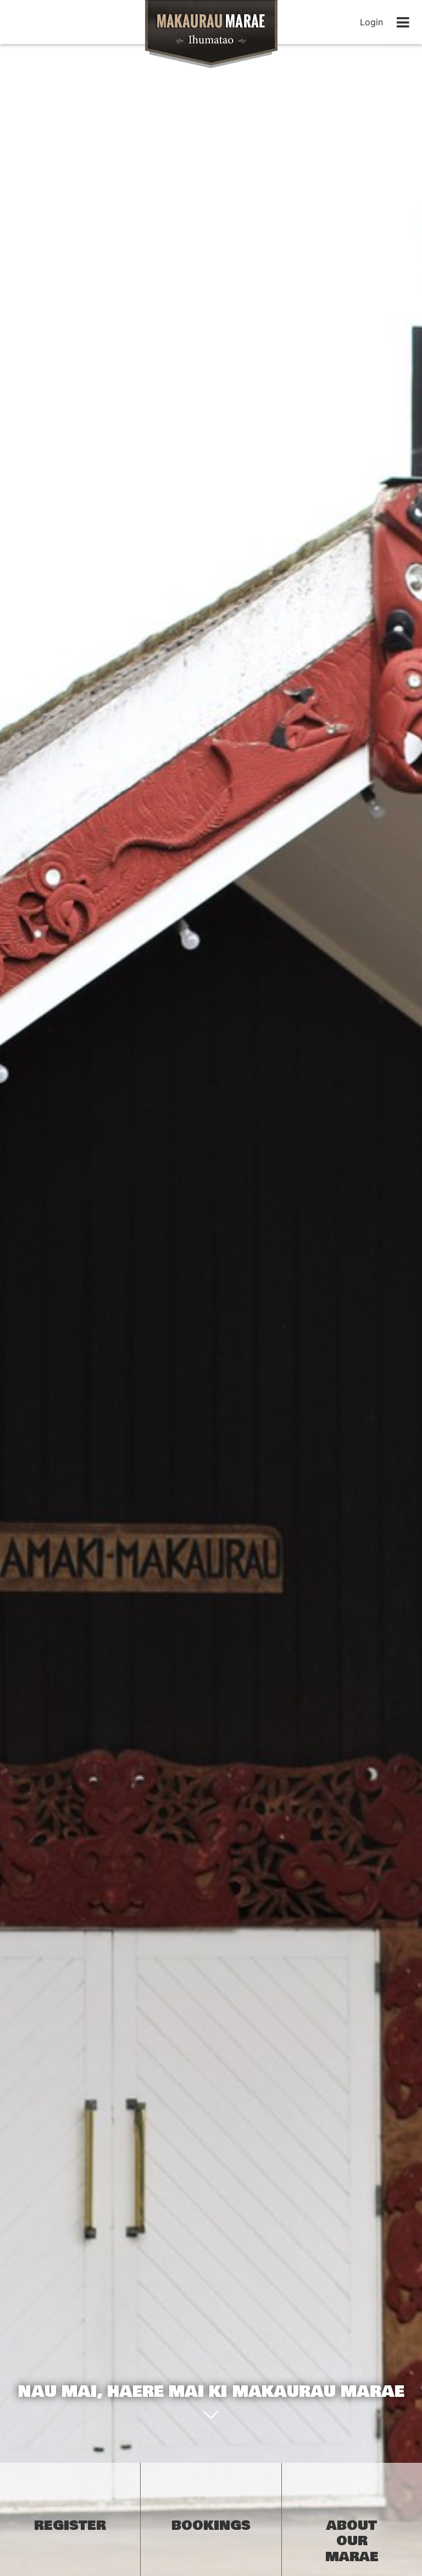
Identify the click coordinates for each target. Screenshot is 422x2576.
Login (371, 22)
